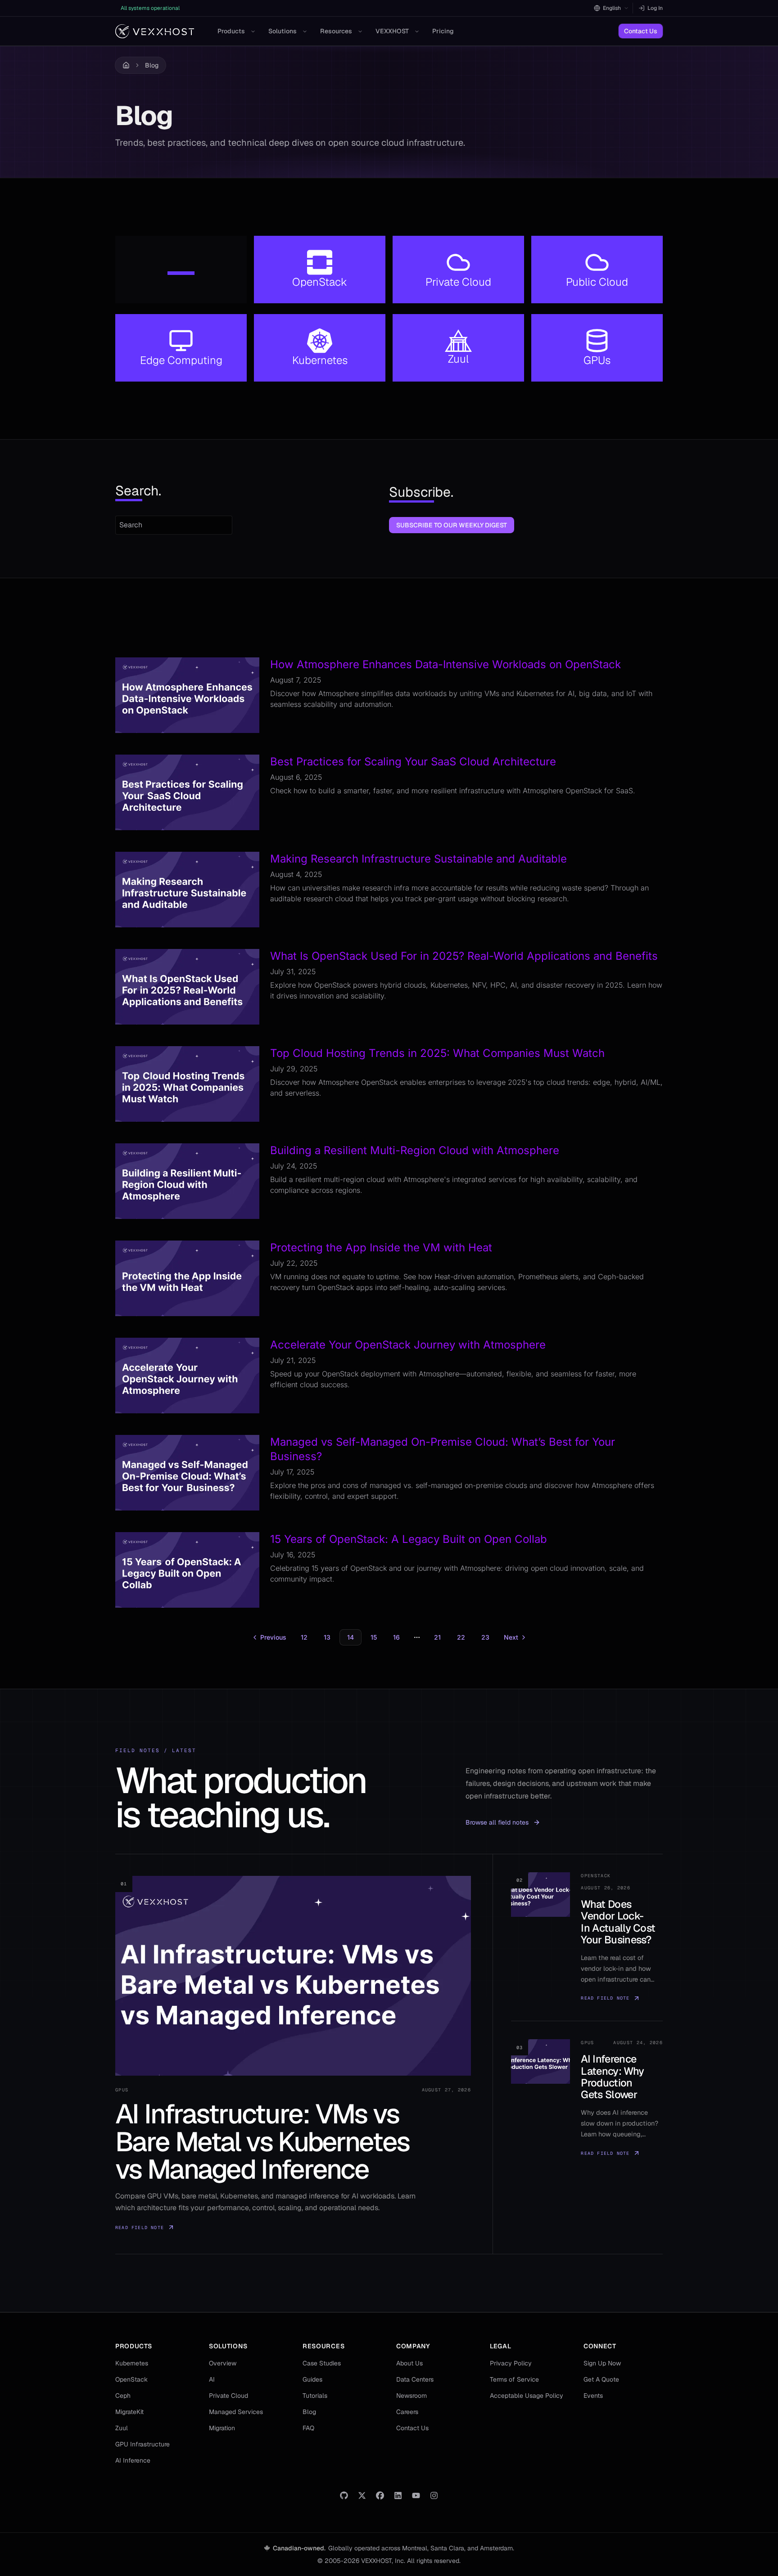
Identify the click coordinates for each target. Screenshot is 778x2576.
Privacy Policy (511, 2363)
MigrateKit (129, 2412)
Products (231, 31)
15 (374, 1637)
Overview (223, 2363)
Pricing (443, 31)
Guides (312, 2379)
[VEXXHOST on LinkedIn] (398, 2495)
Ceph (123, 2396)
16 (396, 1637)
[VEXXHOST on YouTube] (416, 2495)
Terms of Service (514, 2379)
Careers (407, 2412)
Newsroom (412, 2396)
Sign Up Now (602, 2363)
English (612, 8)
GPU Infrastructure (142, 2444)
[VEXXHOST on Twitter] (362, 2495)
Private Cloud (228, 2396)
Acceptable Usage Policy (527, 2396)
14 (351, 1637)
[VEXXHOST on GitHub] (344, 2495)
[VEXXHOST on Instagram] (434, 2495)
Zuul (122, 2428)
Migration (222, 2428)
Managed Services (236, 2412)
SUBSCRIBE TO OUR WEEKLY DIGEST (452, 525)
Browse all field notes (497, 1822)
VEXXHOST (392, 31)
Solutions (283, 31)
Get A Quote (601, 2379)
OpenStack (131, 2379)
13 (327, 1637)
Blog (152, 65)
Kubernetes (132, 2363)
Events (593, 2396)
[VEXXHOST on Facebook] (380, 2495)
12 (304, 1637)
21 (437, 1637)
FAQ (308, 2428)
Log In (655, 8)
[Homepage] (155, 31)
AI (212, 2379)
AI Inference (133, 2460)
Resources (336, 31)
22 (461, 1637)
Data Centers (415, 2379)
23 (485, 1637)
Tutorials (315, 2396)
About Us (409, 2363)
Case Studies (322, 2363)
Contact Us (641, 31)
